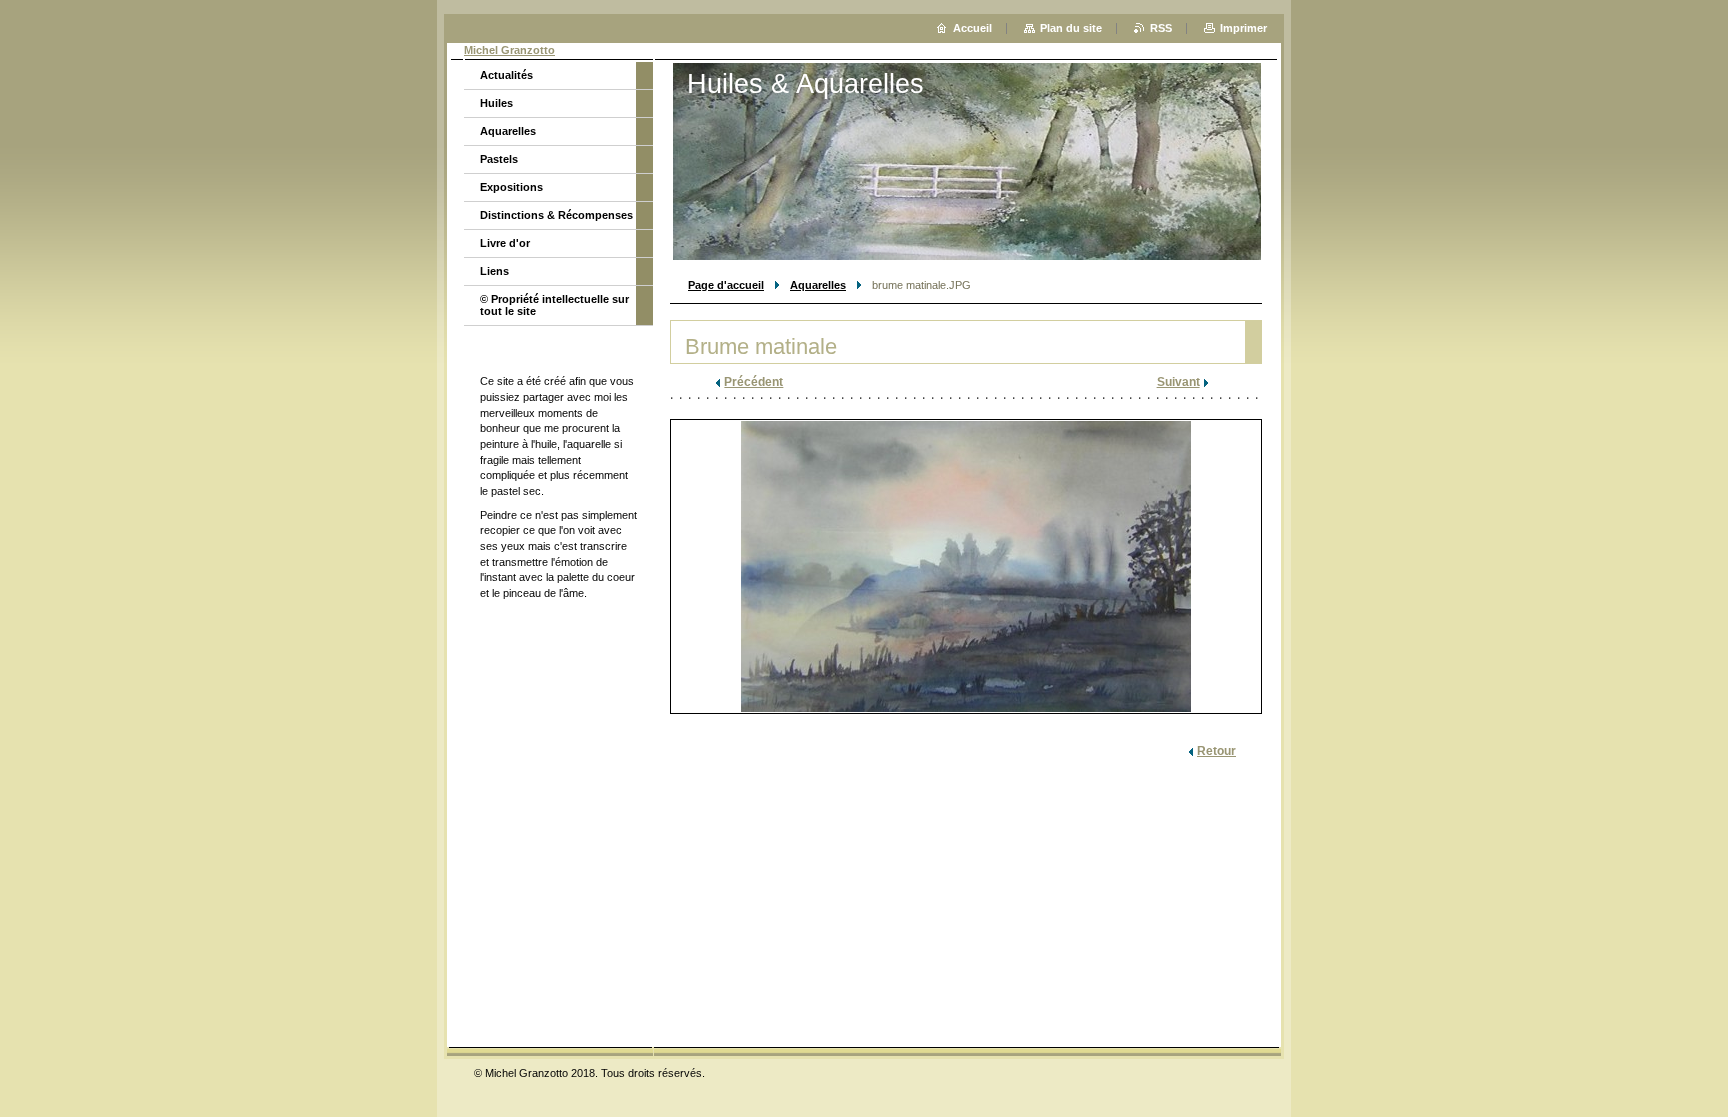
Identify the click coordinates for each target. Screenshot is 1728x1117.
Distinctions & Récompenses (556, 215)
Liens (494, 271)
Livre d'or (505, 243)
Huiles (496, 103)
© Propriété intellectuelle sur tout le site (554, 305)
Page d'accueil (726, 285)
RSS (1161, 28)
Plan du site (1071, 28)
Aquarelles (818, 285)
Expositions (511, 187)
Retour (1216, 751)
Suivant (1178, 382)
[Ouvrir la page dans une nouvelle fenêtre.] (966, 566)
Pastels (499, 159)
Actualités (506, 75)
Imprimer (1243, 28)
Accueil (972, 28)
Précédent (753, 382)
